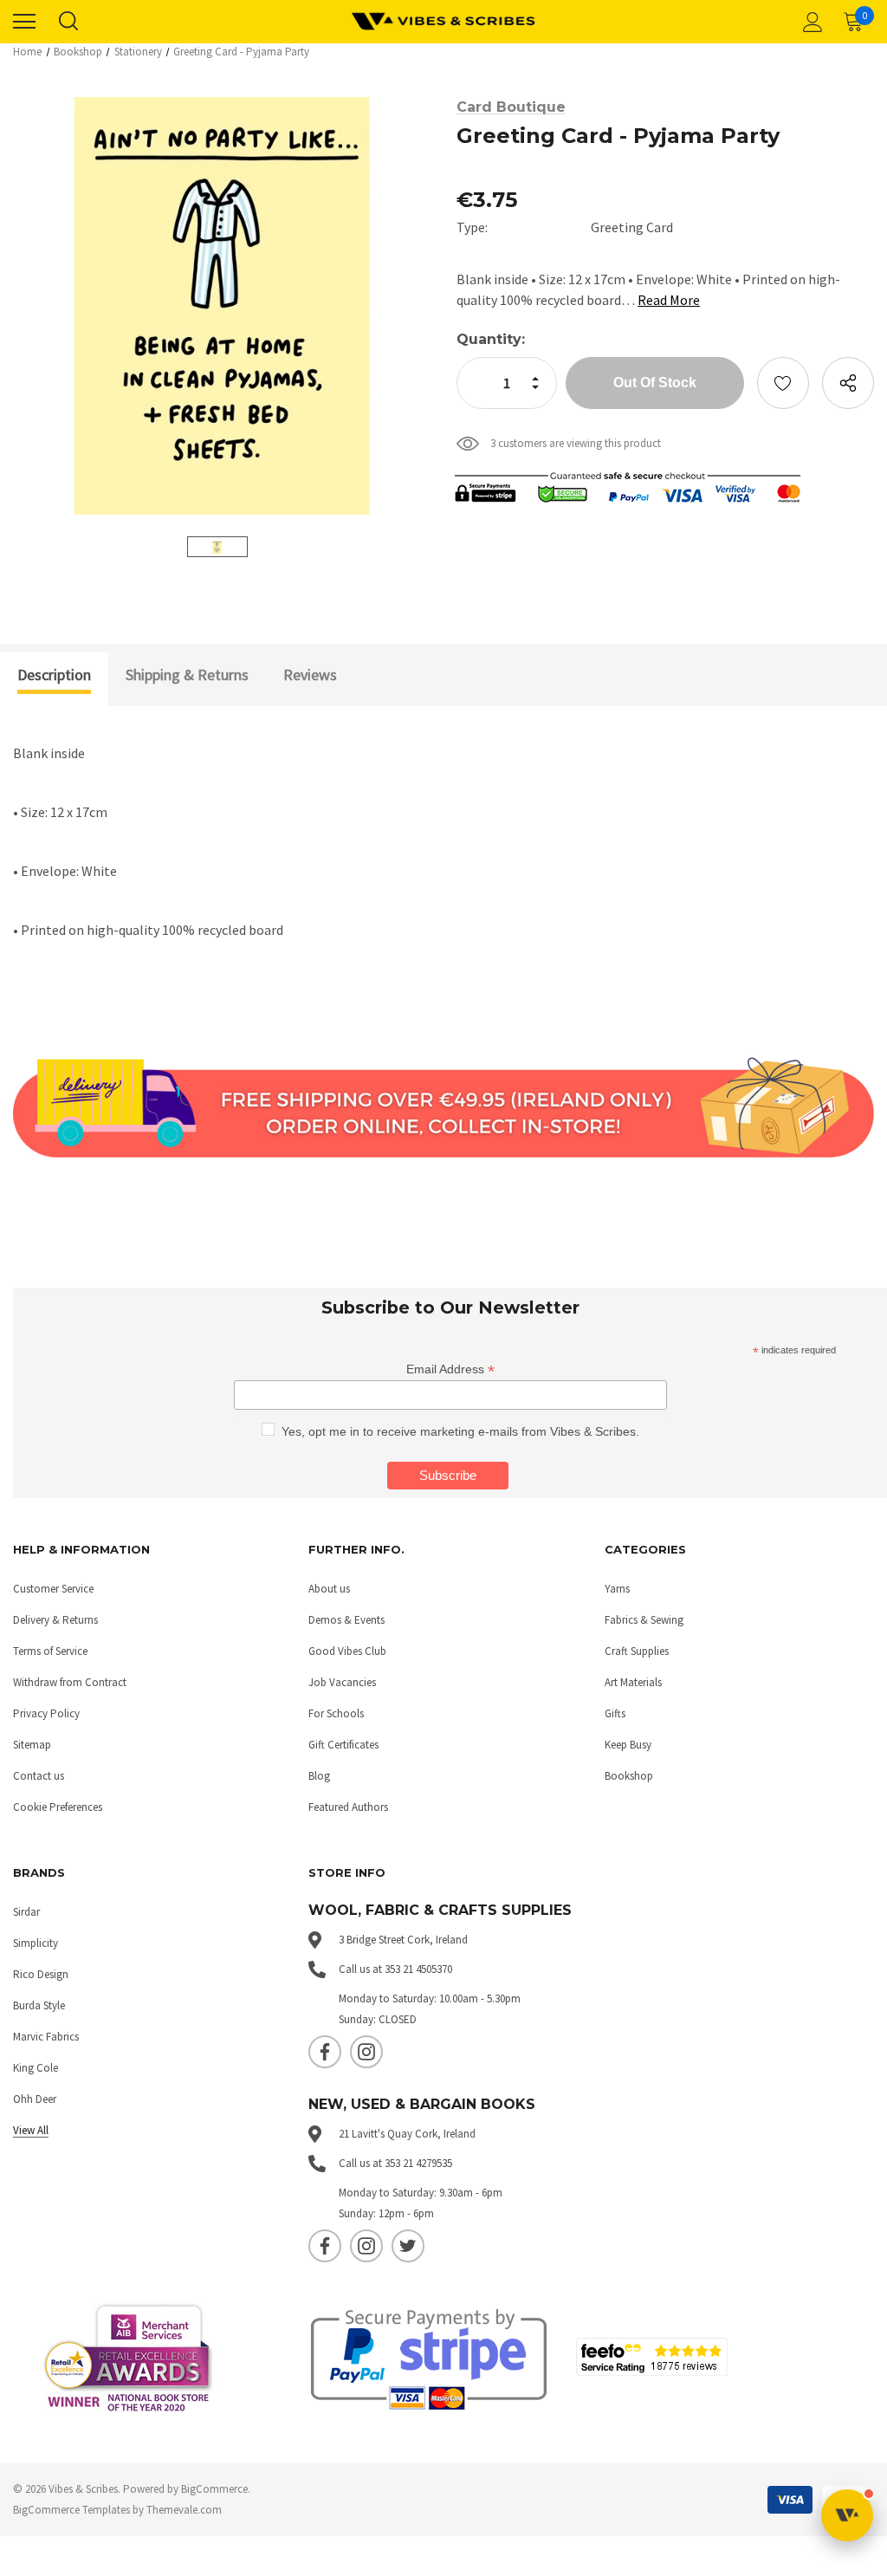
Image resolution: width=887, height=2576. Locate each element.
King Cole (36, 2068)
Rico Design (41, 1974)
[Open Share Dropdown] (848, 383)
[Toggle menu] (24, 22)
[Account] (810, 22)
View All (31, 2130)
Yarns (617, 1589)
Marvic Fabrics (46, 2037)
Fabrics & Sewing (644, 1620)
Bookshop (629, 1776)
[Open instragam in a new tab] (366, 2052)
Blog (319, 1776)
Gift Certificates (343, 1745)
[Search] (68, 22)
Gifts (615, 1713)
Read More (669, 300)
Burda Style (39, 2005)
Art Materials (633, 1682)
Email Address (450, 1369)
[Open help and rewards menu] (847, 2515)
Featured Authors (348, 1807)
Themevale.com (184, 2510)
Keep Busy (628, 1745)
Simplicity (36, 1943)
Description (54, 675)
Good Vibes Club (347, 1651)
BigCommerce (214, 2489)
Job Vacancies (342, 1682)
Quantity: (491, 339)
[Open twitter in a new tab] (408, 2246)
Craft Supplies (637, 1651)
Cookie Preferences (58, 1807)
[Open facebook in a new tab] (325, 2052)
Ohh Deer (35, 2099)
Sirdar (26, 1912)
